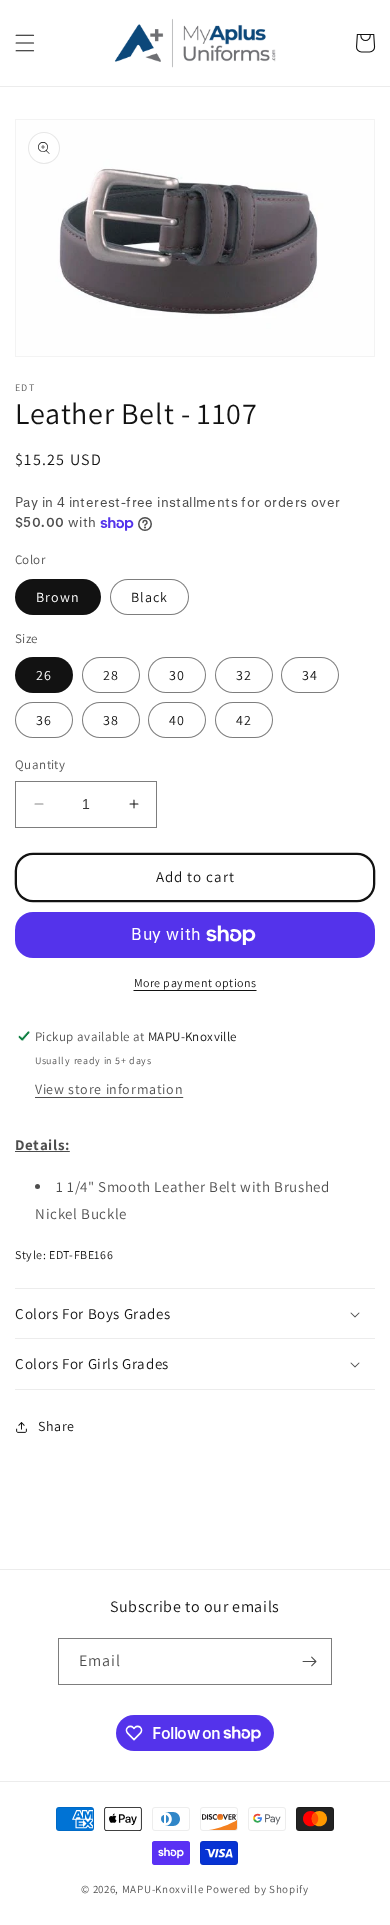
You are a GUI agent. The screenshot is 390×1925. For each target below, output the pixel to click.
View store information (109, 1089)
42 (244, 720)
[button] (25, 43)
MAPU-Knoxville (163, 1889)
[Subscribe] (309, 1661)
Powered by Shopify (257, 1889)
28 (111, 675)
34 (310, 675)
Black (149, 597)
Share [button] (56, 1426)
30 (177, 675)
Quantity (40, 764)
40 (177, 720)
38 (111, 720)
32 (244, 675)
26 (44, 675)
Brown (58, 597)
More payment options (195, 982)
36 (44, 720)
